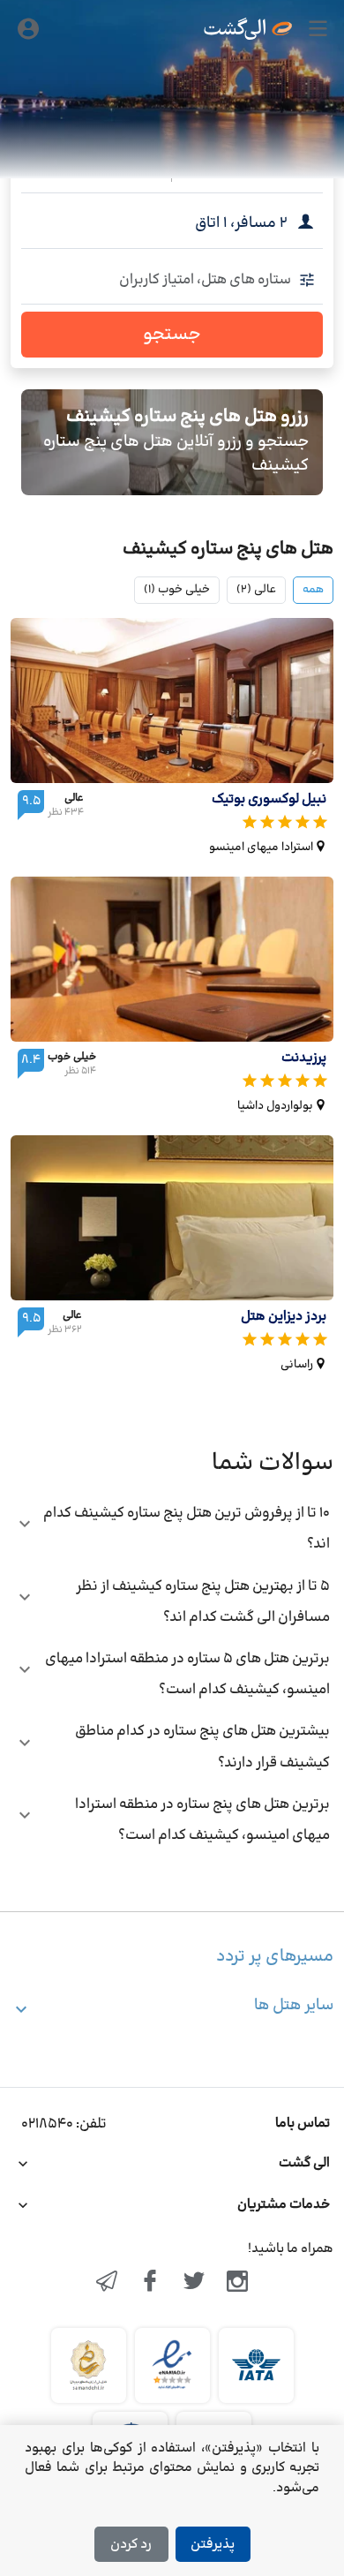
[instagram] (238, 2283)
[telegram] (107, 2283)
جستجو (172, 335)
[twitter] (194, 2283)
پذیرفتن (213, 2545)
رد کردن (131, 2545)
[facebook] (150, 2283)
